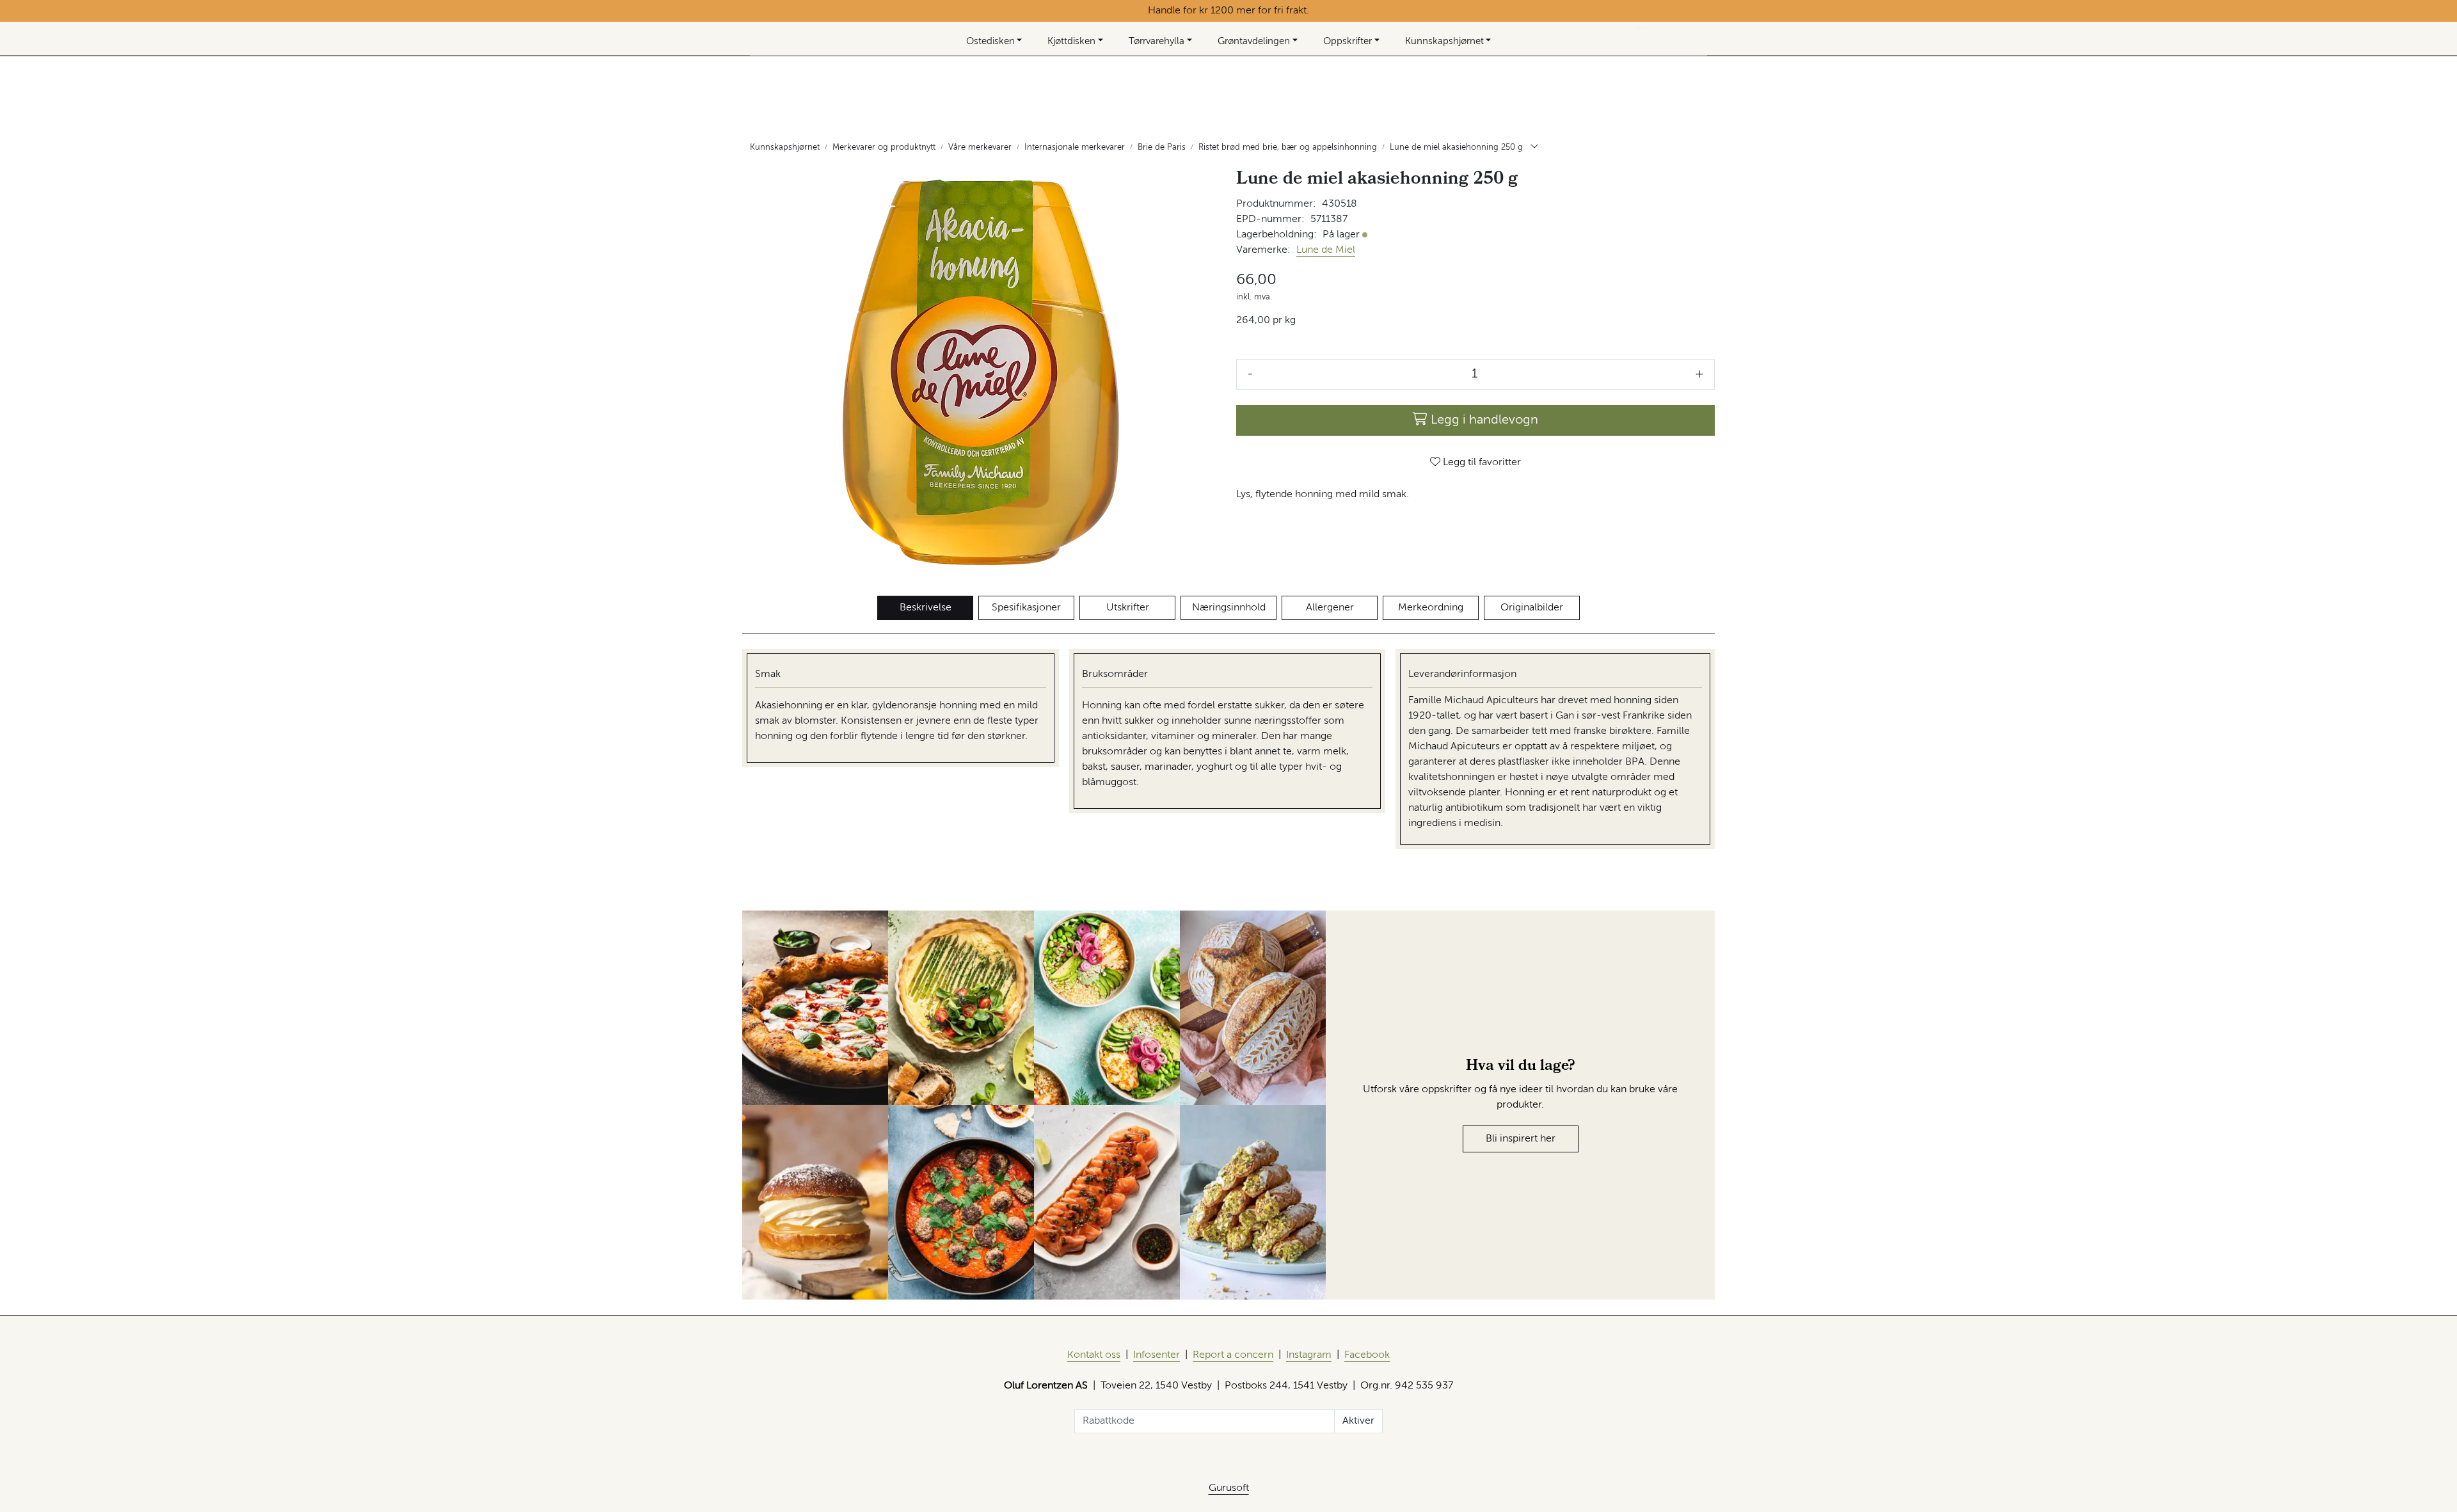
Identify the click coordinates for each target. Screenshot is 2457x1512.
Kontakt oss (1094, 1355)
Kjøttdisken (1071, 41)
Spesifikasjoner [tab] (1026, 608)
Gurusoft (1229, 1488)
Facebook (1367, 1355)
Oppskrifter (1348, 41)
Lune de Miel (1326, 250)
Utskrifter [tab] (1128, 608)
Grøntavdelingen (1254, 41)
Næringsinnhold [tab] (1229, 608)
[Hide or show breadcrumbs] (1534, 148)
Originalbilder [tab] (1532, 608)
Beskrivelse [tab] (926, 608)
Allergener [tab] (1330, 608)
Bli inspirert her (1521, 1139)
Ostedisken (990, 41)
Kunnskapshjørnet (1444, 41)
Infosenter (1157, 1355)
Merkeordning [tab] (1431, 608)
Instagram (1309, 1355)
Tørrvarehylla (1157, 41)
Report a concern (1233, 1355)
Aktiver (1358, 1421)
